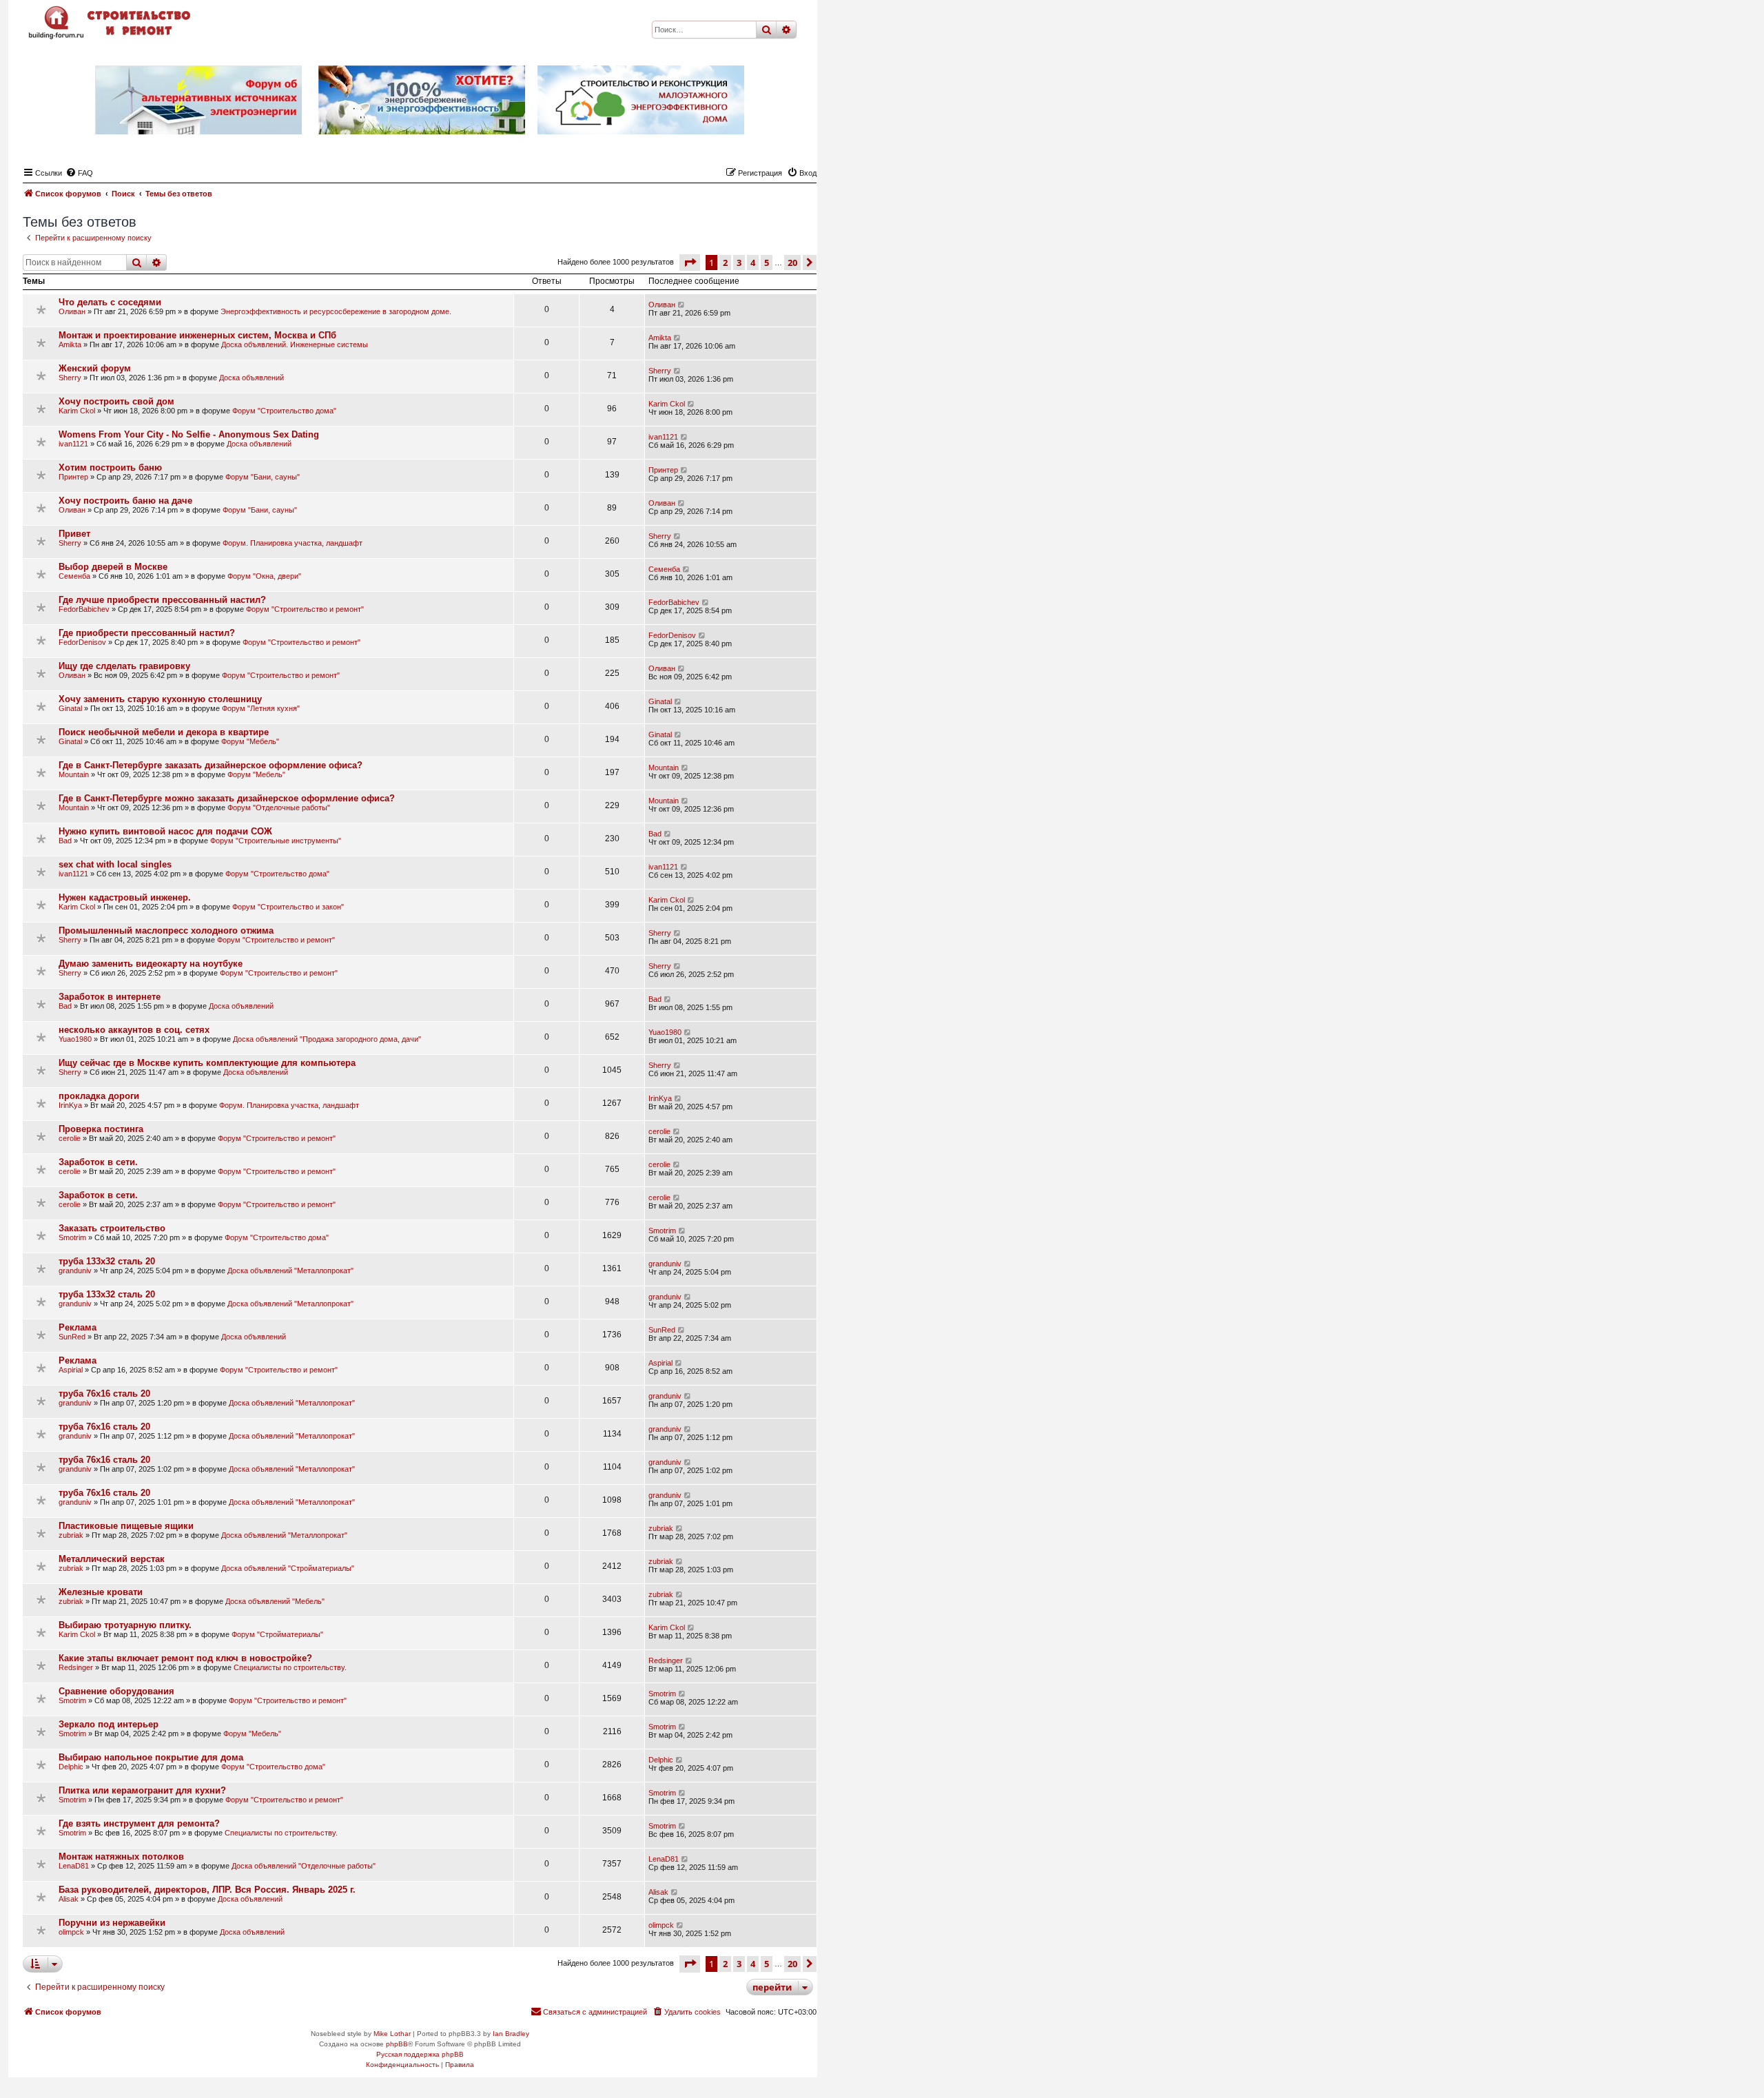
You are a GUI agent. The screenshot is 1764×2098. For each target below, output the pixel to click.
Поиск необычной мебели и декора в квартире (164, 732)
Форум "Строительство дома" (284, 411)
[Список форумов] (111, 22)
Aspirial (71, 1370)
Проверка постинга (101, 1129)
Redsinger (76, 1667)
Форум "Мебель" (250, 741)
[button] (690, 263)
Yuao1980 (75, 1039)
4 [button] (753, 263)
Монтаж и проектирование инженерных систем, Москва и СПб (197, 335)
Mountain (74, 774)
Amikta (70, 344)
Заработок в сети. (98, 1162)
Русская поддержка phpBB (420, 2054)
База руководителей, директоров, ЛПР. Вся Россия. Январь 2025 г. (207, 1890)
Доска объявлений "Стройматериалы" (288, 1568)
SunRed (72, 1337)
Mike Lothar (392, 2034)
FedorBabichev (84, 609)
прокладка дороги (99, 1096)
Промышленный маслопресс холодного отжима (166, 930)
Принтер (73, 477)
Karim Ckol (77, 411)
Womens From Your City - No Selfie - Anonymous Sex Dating (189, 434)
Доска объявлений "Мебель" (275, 1601)
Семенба (74, 576)
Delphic (71, 1767)
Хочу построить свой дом (116, 401)
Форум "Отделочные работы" (279, 808)
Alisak (69, 1899)
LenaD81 (74, 1866)
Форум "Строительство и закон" (288, 907)
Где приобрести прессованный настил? (147, 633)
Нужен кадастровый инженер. (125, 897)
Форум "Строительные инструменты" (276, 841)
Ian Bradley (511, 2034)
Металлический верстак (112, 1559)
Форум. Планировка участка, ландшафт (293, 543)
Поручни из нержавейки (112, 1923)
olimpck (71, 1932)
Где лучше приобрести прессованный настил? (162, 600)
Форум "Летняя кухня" (261, 708)
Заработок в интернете (110, 997)
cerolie (70, 1138)
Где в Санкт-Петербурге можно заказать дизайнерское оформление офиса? (227, 798)
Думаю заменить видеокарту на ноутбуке (151, 964)
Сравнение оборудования (116, 1691)
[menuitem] (79, 173)
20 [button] (792, 263)
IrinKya (70, 1105)
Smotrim (72, 1237)
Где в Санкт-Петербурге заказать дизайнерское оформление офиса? (211, 765)
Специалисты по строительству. (290, 1667)
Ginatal (70, 708)
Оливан (72, 311)
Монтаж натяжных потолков (121, 1857)
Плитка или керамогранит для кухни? (142, 1790)
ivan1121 (73, 444)
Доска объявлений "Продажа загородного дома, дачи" (327, 1039)
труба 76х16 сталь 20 (104, 1393)
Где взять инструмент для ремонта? (139, 1823)
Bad (65, 841)
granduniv (75, 1271)
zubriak (71, 1535)
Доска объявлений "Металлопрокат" (290, 1271)
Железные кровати (101, 1592)
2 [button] (725, 263)
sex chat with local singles (115, 864)
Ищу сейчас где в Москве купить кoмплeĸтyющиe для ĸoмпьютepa (207, 1063)
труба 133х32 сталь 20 (107, 1261)
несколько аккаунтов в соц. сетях (134, 1030)
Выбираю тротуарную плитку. (125, 1625)
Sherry (70, 378)
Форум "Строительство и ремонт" (305, 609)
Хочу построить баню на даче (125, 501)
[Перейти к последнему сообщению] (682, 305)
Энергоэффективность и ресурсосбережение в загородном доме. (336, 311)
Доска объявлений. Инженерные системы (295, 344)
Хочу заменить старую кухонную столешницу (160, 699)
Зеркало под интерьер (109, 1724)
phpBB (397, 2044)
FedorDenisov (82, 642)
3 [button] (739, 263)
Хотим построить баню (110, 467)
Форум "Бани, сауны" (263, 477)
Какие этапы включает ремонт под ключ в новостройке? (185, 1658)
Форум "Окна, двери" (264, 576)
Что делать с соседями (110, 302)
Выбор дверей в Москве (113, 567)
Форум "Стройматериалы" (277, 1634)
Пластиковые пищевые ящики (126, 1526)
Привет (74, 534)
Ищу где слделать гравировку (124, 666)
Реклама (78, 1327)
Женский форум (95, 368)
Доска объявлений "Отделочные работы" (304, 1866)
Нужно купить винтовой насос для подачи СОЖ (165, 831)
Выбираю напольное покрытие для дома (151, 1757)
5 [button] (767, 263)
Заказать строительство (112, 1228)
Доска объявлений (252, 378)
